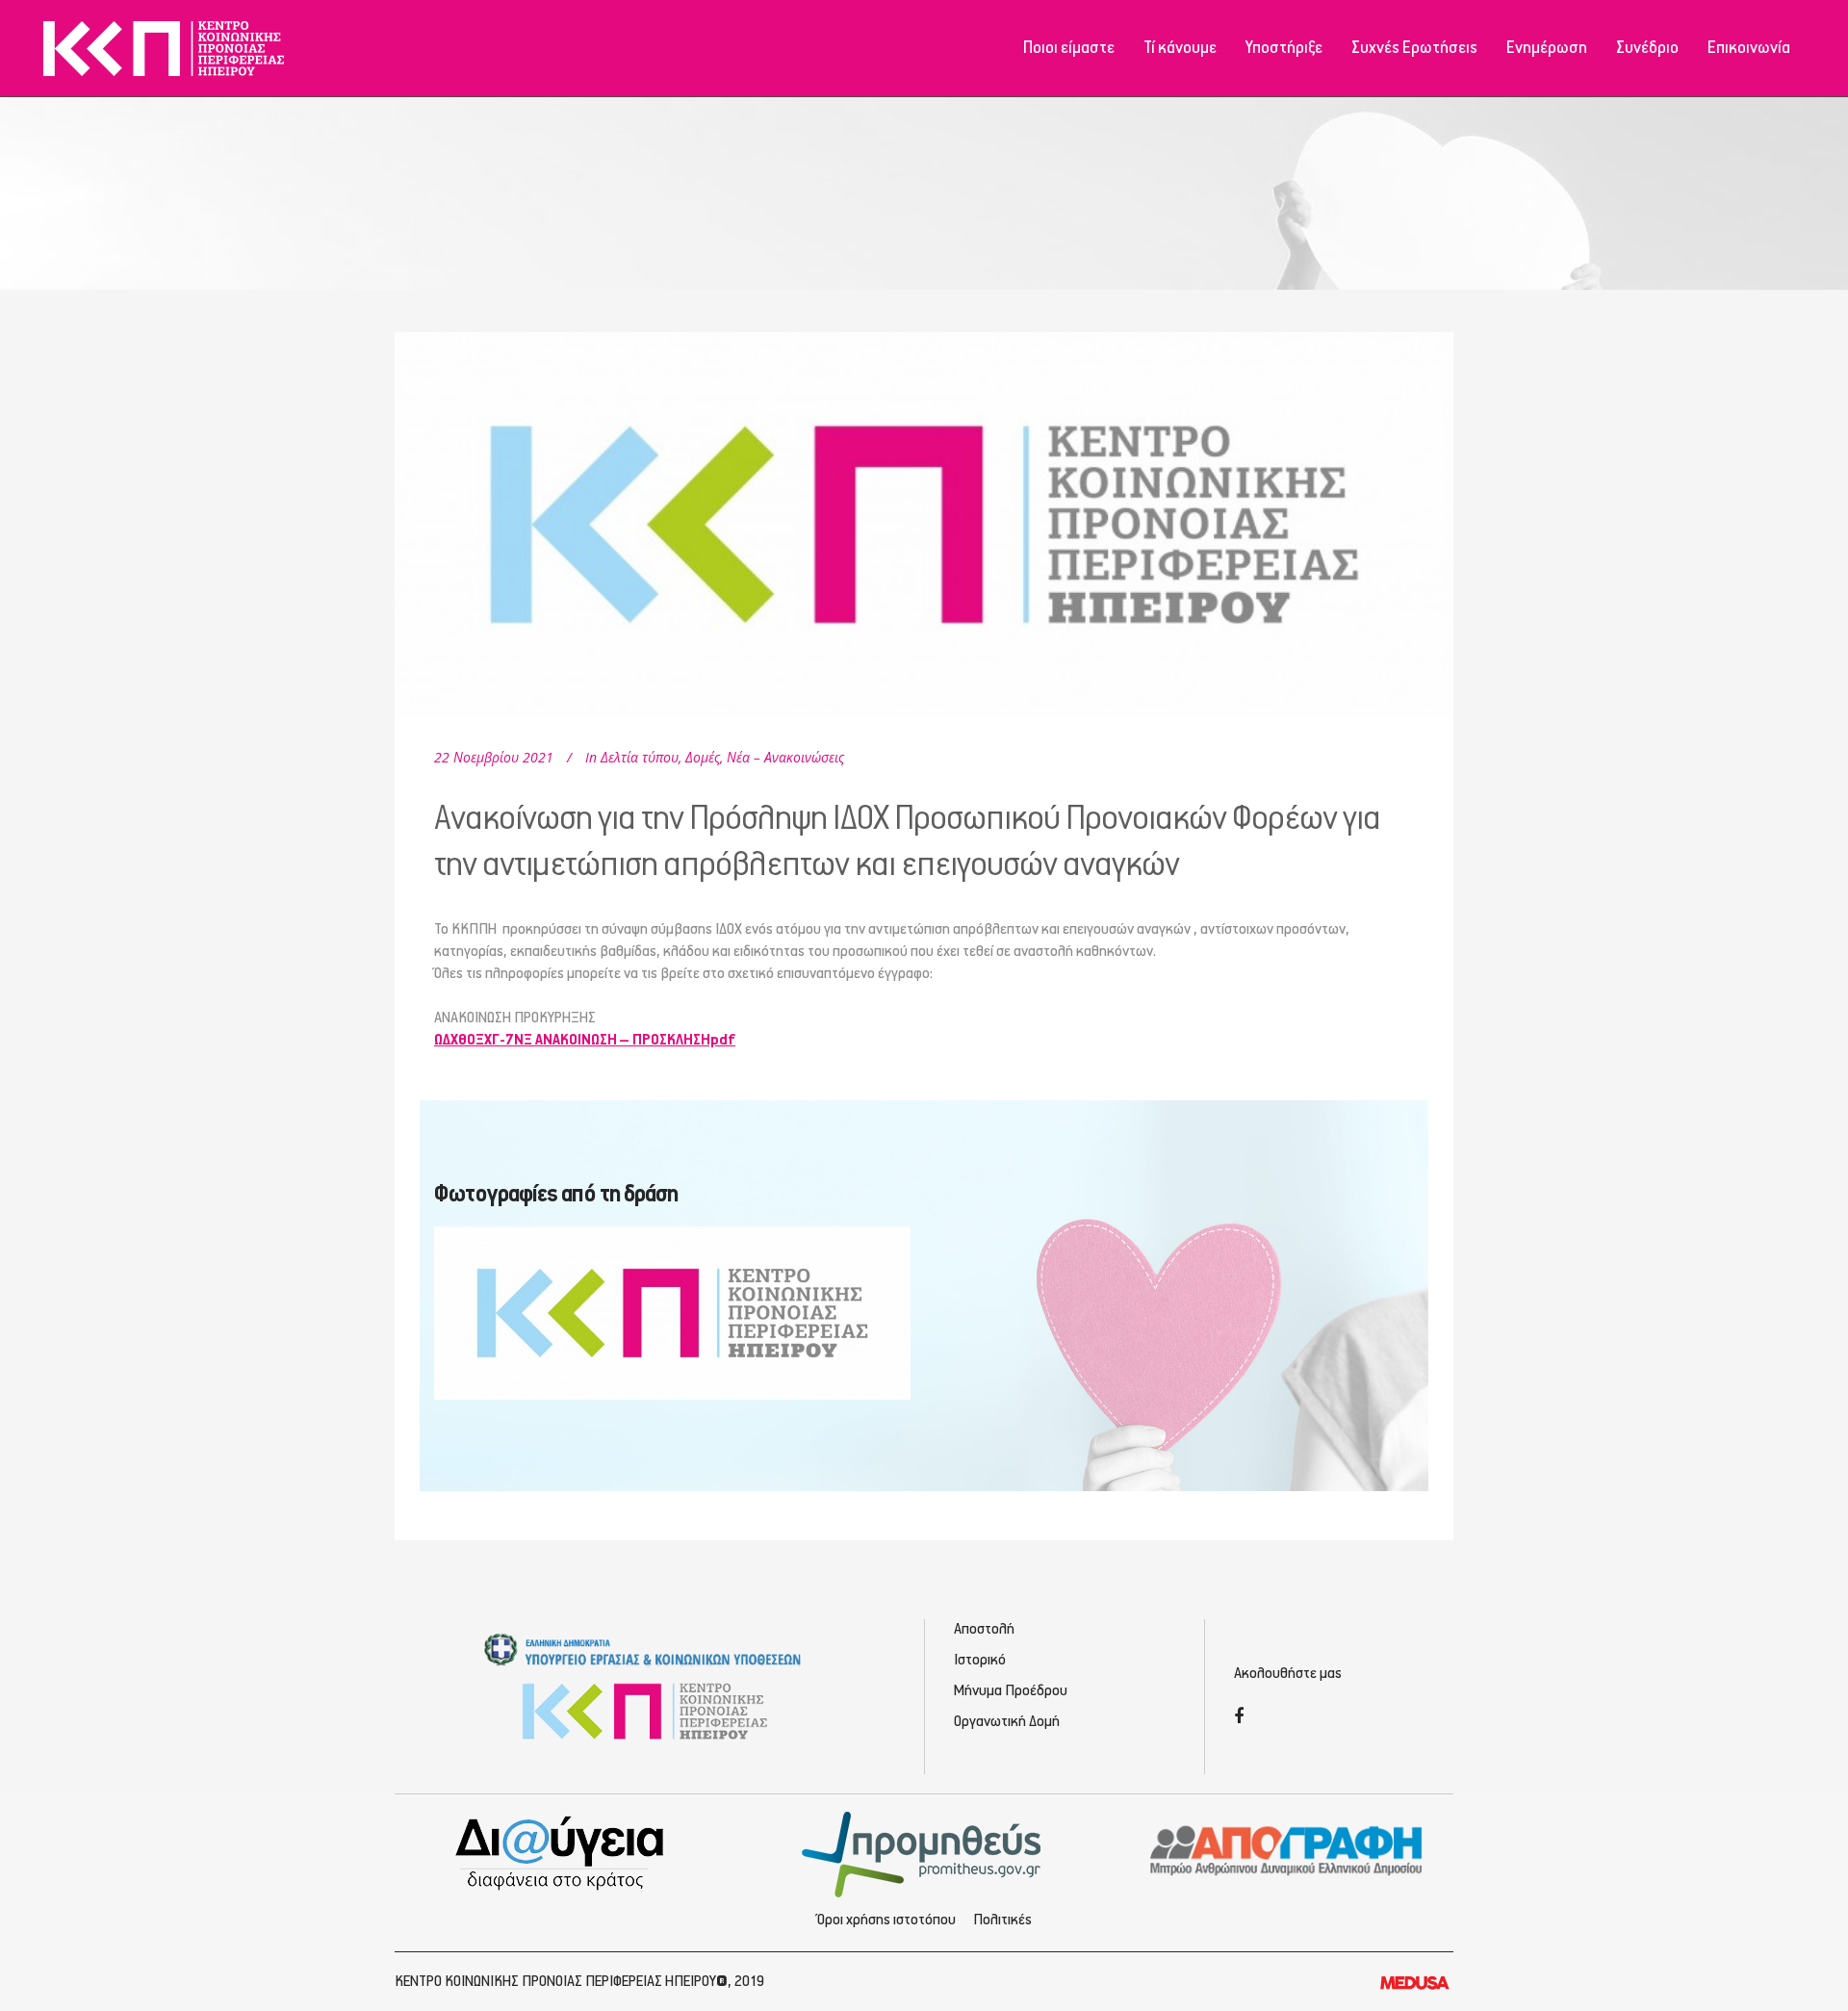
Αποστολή (984, 1630)
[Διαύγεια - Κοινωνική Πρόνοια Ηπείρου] (562, 1852)
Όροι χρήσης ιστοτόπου (886, 1921)
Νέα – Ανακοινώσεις (785, 757)
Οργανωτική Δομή (1007, 1722)
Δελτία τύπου (640, 757)
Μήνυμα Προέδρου (1011, 1691)
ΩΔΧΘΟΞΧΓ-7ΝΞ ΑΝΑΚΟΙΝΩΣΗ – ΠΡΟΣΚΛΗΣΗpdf (585, 1041)
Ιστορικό (980, 1661)
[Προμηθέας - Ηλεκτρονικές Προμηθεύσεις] (924, 1852)
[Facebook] (1239, 1718)
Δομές (703, 757)
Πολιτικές (1002, 1921)
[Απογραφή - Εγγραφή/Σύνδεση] (1286, 1849)
